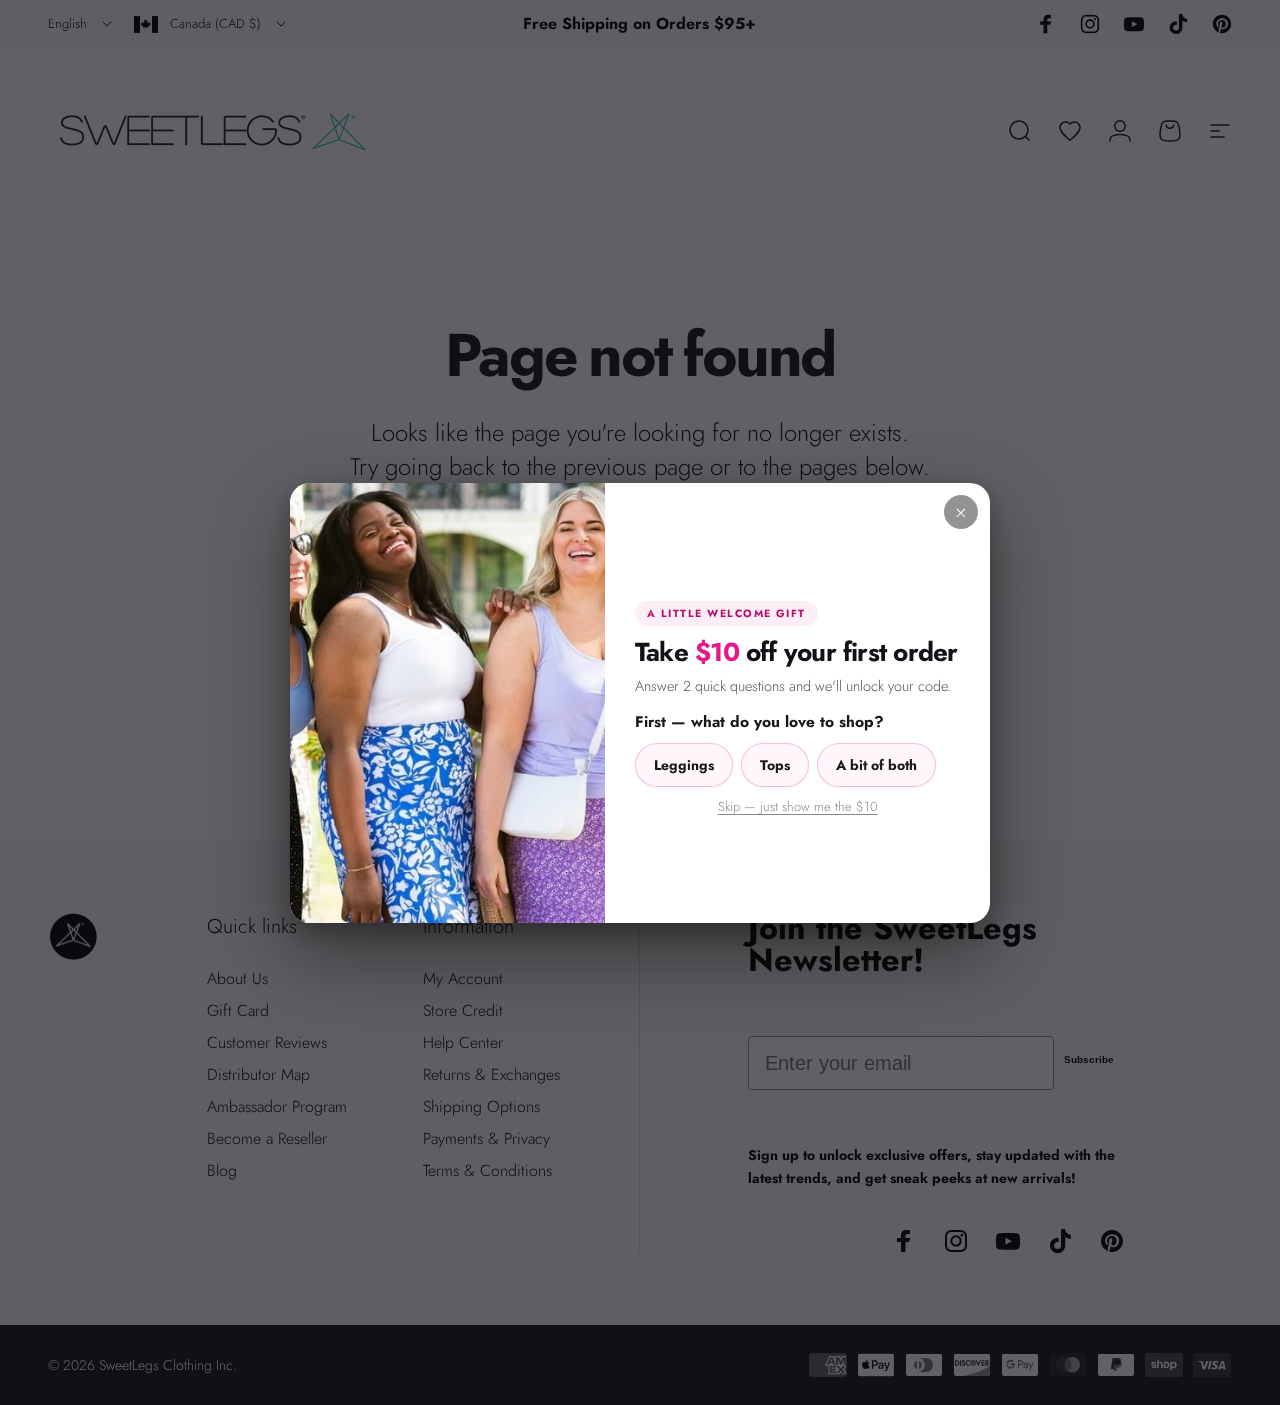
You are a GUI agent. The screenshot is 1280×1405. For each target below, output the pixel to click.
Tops (775, 765)
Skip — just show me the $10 (798, 806)
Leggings (684, 765)
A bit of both (876, 765)
